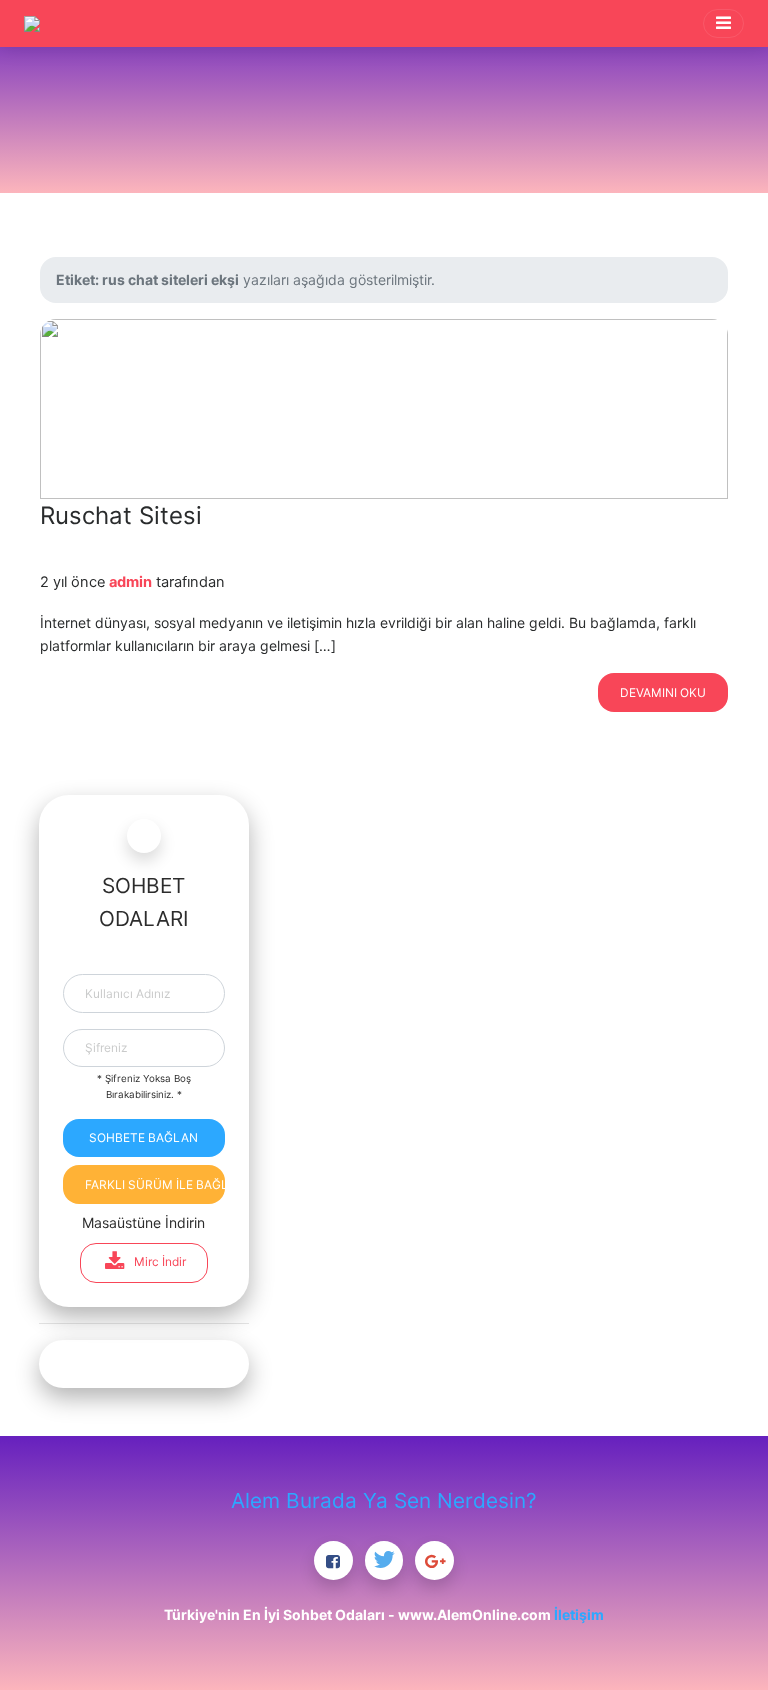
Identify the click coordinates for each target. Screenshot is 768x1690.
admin (130, 582)
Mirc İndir (160, 1261)
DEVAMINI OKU (663, 692)
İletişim (579, 1614)
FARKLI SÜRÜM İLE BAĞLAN (155, 1184)
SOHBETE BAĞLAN (143, 1137)
